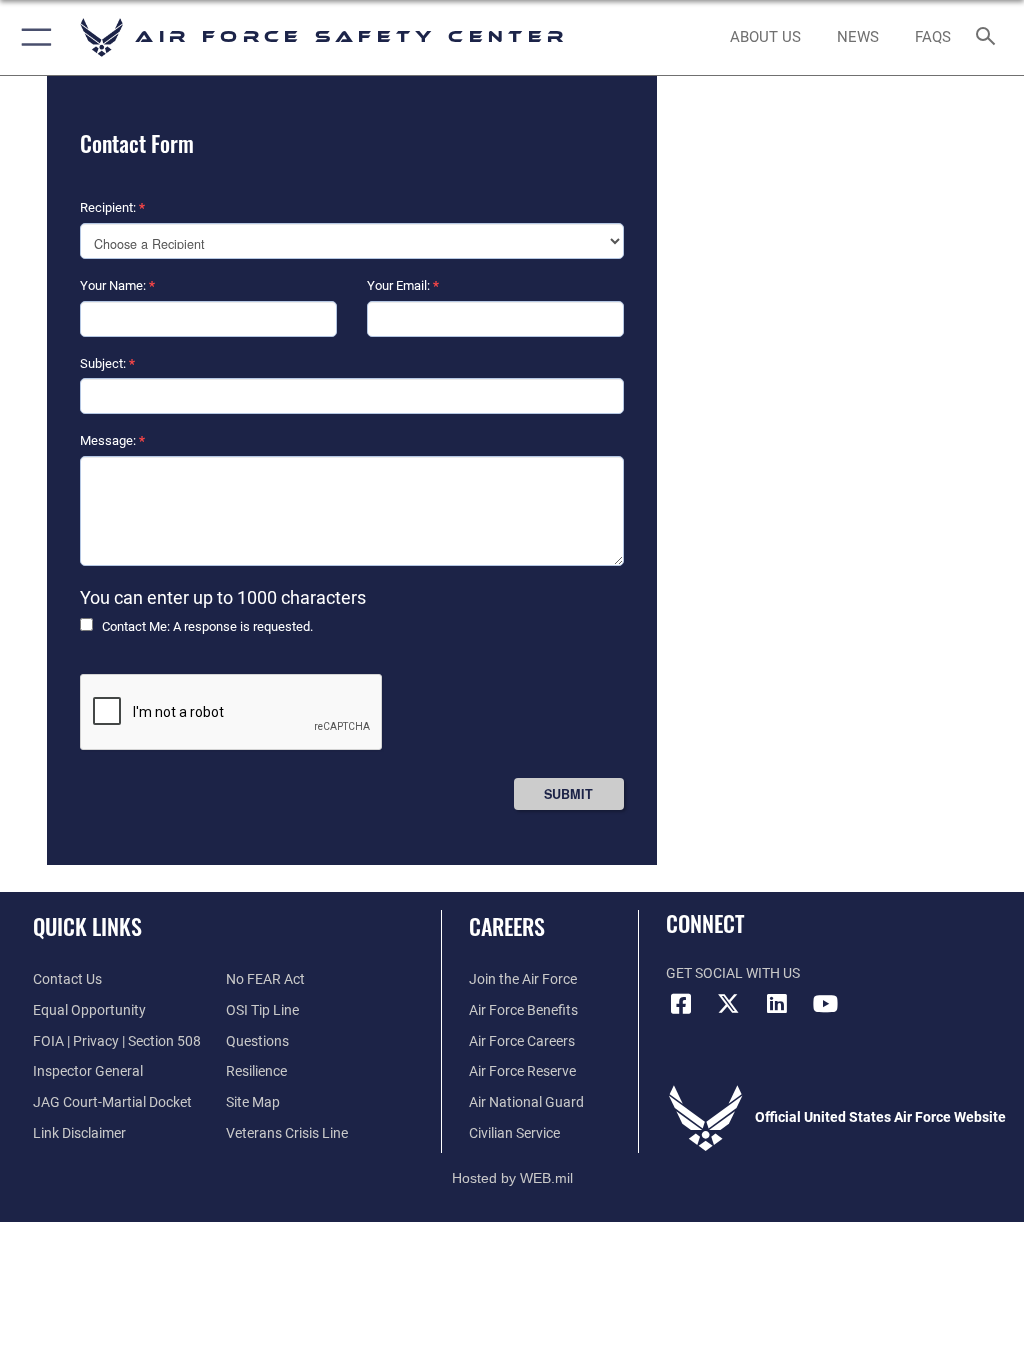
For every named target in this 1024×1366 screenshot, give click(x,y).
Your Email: (403, 285)
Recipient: (112, 207)
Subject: (107, 363)
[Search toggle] (989, 37)
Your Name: (117, 285)
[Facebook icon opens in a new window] (681, 1004)
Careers (507, 926)
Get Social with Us (733, 973)
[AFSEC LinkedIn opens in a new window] (777, 1004)
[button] (32, 37)
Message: (112, 440)
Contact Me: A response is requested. (207, 626)
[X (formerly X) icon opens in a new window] (729, 1004)
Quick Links (87, 926)
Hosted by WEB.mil (512, 1178)
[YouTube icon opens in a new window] (825, 1004)
